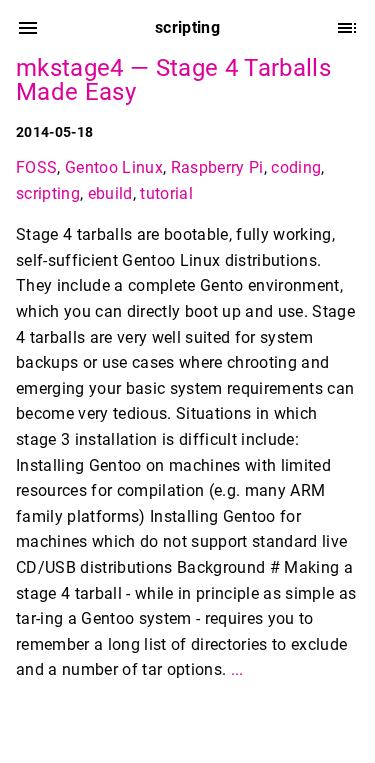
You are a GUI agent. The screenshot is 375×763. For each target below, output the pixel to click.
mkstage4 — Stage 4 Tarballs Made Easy (173, 80)
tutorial (166, 193)
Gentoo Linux (114, 167)
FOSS (36, 167)
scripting (48, 193)
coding (296, 167)
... (237, 669)
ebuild (110, 193)
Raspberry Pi (217, 167)
